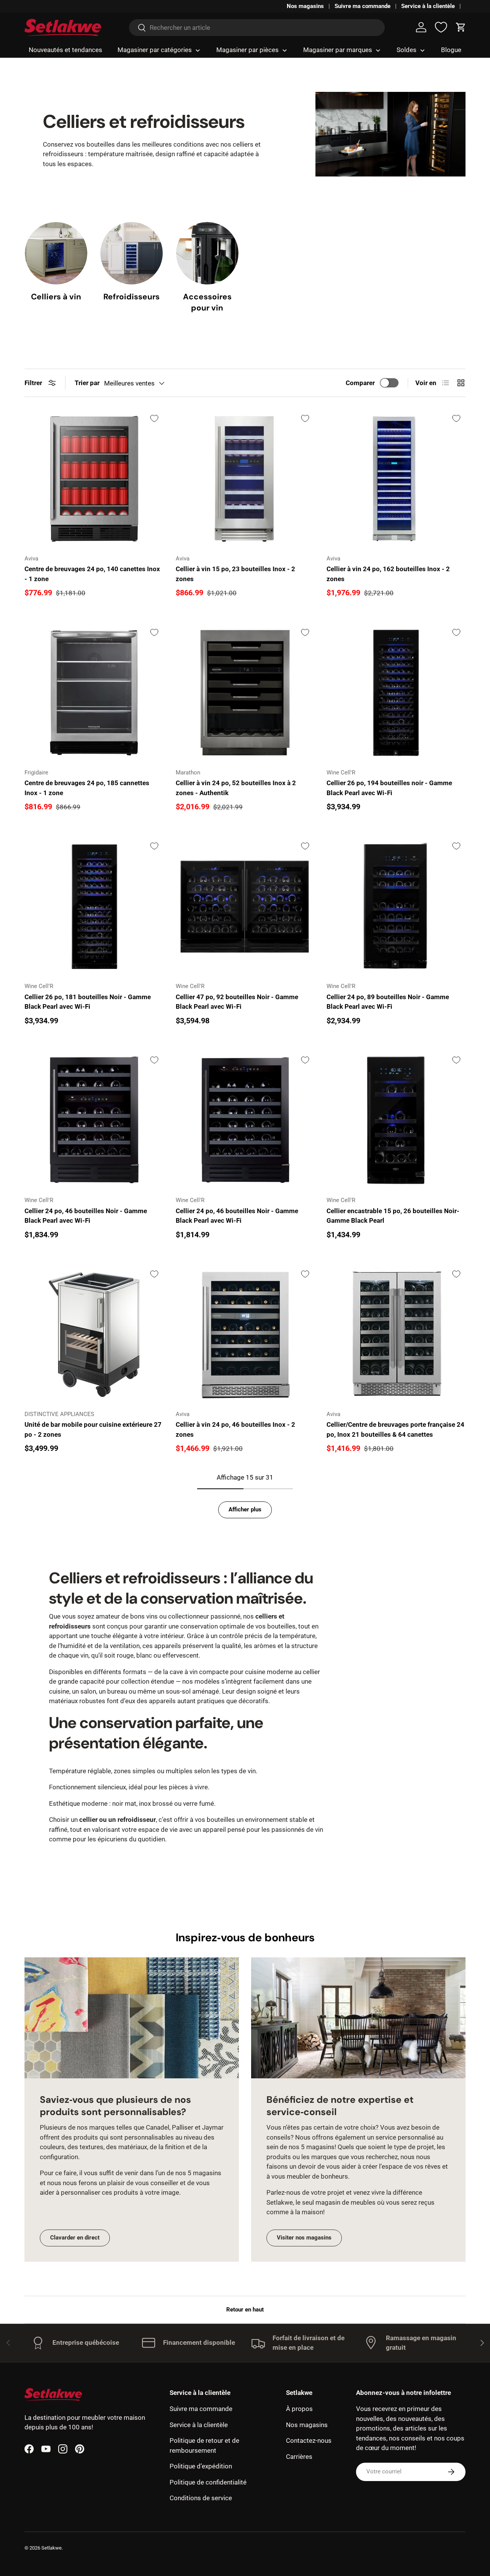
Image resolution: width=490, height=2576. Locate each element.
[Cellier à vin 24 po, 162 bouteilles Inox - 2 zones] (396, 479)
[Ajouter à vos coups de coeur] (154, 418)
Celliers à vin (56, 296)
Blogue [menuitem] (451, 50)
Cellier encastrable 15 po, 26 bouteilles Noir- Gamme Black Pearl (393, 1216)
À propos (299, 2409)
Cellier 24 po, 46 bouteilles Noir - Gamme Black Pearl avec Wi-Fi (86, 1216)
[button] (461, 27)
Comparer (360, 383)
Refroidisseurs (131, 296)
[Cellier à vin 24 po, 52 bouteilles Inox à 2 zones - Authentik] (245, 693)
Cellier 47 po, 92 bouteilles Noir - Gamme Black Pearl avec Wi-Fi (237, 1002)
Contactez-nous (309, 2440)
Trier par (87, 383)
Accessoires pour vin (207, 302)
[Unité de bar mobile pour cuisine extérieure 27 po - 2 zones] (94, 1334)
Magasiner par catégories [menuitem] (155, 50)
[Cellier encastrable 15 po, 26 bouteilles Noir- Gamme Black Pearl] (396, 1120)
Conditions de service (201, 2498)
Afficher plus (245, 1509)
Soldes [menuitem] (407, 50)
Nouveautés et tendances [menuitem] (65, 50)
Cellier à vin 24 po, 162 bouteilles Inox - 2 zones (388, 574)
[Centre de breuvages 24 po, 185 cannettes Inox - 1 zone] (94, 693)
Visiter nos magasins (304, 2238)
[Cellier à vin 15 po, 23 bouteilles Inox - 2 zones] (245, 479)
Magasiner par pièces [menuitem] (247, 50)
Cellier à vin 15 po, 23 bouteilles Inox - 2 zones (235, 574)
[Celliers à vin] (56, 253)
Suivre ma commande (363, 6)
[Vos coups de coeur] (441, 27)
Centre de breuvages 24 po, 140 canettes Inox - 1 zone (92, 574)
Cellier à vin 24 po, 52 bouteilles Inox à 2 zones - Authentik (236, 788)
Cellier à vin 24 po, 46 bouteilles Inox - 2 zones (235, 1429)
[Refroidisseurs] (131, 253)
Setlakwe (51, 2548)
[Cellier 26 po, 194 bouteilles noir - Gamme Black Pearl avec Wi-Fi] (396, 693)
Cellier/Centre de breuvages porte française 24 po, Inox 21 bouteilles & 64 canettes (395, 1429)
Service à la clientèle (428, 6)
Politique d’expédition (201, 2466)
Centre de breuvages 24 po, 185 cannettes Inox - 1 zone (87, 788)
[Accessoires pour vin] (207, 253)
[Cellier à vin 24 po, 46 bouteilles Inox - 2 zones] (245, 1334)
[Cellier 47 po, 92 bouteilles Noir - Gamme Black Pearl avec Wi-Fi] (245, 907)
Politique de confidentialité (208, 2482)
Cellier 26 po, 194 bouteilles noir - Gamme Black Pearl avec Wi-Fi (389, 788)
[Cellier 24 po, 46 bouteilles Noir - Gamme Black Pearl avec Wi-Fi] (94, 1120)
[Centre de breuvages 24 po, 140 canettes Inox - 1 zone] (94, 479)
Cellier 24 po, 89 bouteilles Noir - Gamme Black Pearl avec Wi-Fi (388, 1002)
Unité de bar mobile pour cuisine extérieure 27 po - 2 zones (93, 1429)
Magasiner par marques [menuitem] (338, 50)
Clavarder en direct (75, 2238)
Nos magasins (305, 6)
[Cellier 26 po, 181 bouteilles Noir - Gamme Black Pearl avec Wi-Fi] (94, 907)
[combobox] (257, 28)
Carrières (299, 2457)
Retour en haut (245, 2310)
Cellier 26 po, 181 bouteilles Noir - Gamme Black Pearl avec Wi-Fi (88, 1002)
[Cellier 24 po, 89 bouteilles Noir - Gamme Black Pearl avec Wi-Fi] (396, 907)
